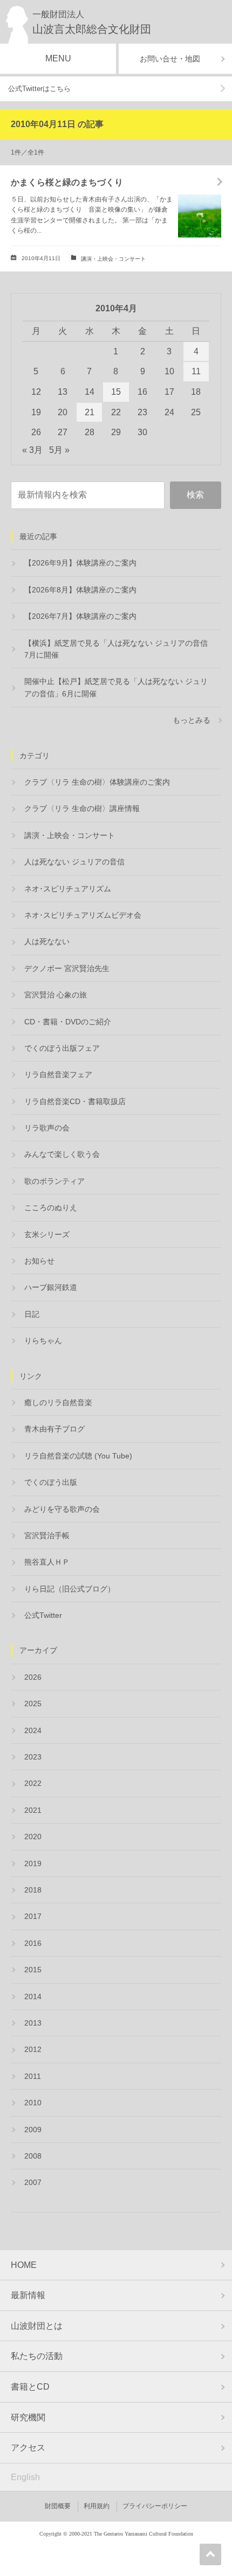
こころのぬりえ (51, 1207)
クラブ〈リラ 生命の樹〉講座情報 (82, 808)
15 (116, 392)
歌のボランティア (54, 1181)
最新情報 (28, 2295)
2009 (33, 2130)
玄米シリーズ (47, 1234)
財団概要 (58, 2506)
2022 (33, 1783)
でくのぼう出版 (51, 1482)
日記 (32, 1314)
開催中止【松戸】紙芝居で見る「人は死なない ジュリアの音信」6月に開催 (116, 687)
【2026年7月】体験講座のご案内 (80, 616)
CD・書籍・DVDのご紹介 (68, 1022)
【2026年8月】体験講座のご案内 (80, 590)
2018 (33, 1890)
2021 (33, 1810)
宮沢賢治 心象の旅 (56, 995)
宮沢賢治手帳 (47, 1535)
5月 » (59, 450)
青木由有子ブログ (54, 1429)
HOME (24, 2265)
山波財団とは (37, 2326)
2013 (33, 2023)
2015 (33, 1970)
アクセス (28, 2448)
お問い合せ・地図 (170, 59)
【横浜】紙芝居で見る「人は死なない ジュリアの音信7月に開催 (116, 649)
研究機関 (28, 2417)
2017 (33, 1916)
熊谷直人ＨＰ (47, 1562)
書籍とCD (30, 2387)
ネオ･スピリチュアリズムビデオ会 (83, 915)
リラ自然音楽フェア (58, 1074)
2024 (33, 1730)
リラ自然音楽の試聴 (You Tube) (78, 1456)
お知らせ (39, 1261)
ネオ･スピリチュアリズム (68, 889)
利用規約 (97, 2506)
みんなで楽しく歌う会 (62, 1154)
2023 (33, 1757)
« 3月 (32, 450)
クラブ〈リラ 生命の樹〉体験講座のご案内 (97, 782)
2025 (33, 1704)
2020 (33, 1837)
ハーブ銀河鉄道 (51, 1287)
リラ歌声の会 (47, 1128)
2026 (33, 1677)
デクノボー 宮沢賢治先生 (67, 968)
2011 (33, 2076)
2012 (33, 2049)
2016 (33, 1943)
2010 (33, 2103)
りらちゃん (43, 1341)
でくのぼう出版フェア (62, 1048)
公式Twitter (43, 1615)
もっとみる (192, 720)
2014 (33, 1996)
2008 (33, 2156)
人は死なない (47, 941)
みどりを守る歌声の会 (62, 1509)
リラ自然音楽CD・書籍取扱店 (75, 1101)
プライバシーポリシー (155, 2506)
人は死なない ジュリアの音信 (74, 862)
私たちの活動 (37, 2356)
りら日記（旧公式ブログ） (70, 1589)
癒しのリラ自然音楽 (58, 1402)
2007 (33, 2182)
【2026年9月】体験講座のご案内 (80, 563)
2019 (33, 1863)
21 (90, 412)
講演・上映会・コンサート (113, 259)
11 (196, 371)
